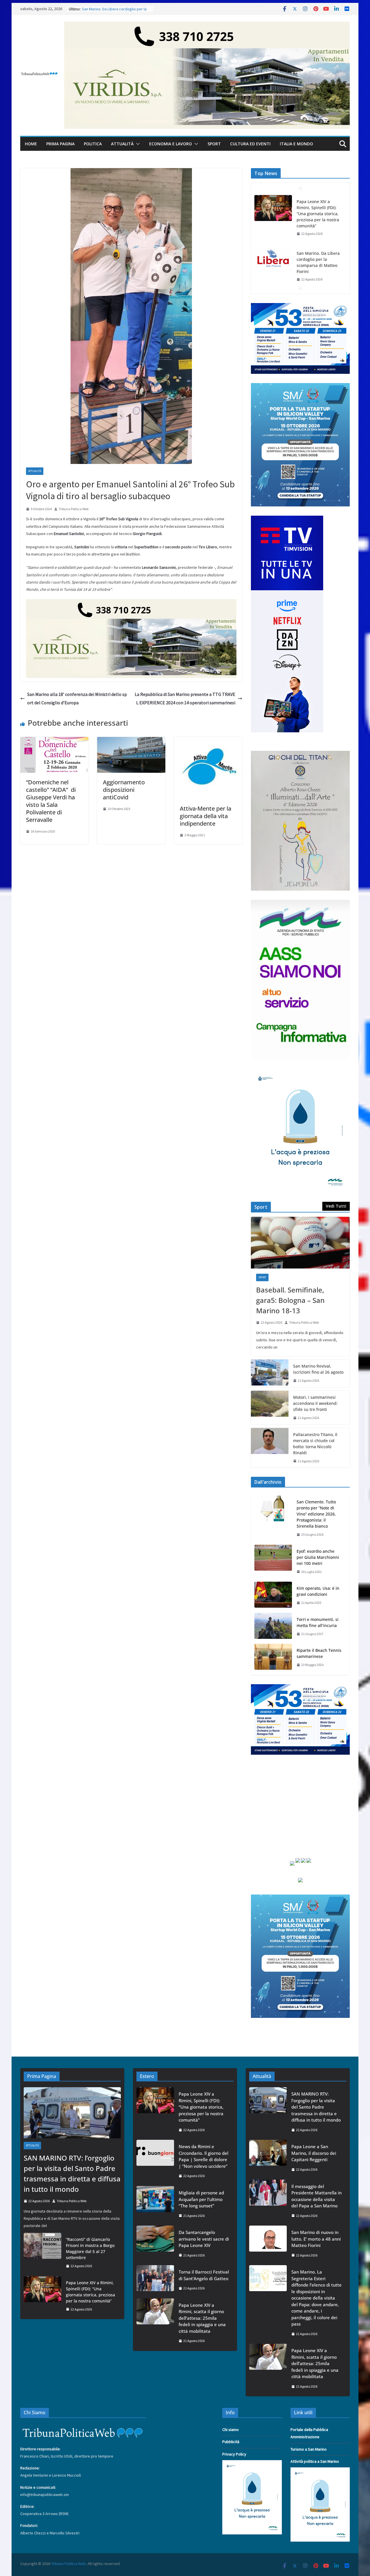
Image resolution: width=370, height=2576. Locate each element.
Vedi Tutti (336, 1206)
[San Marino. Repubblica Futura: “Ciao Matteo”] (273, 254)
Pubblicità (231, 2442)
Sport (214, 144)
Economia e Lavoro (171, 144)
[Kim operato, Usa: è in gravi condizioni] (273, 1596)
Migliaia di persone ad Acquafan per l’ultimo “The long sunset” (201, 2199)
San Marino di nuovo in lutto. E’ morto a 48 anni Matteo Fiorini (316, 2239)
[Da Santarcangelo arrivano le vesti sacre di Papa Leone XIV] (155, 2244)
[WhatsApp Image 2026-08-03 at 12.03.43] (300, 387)
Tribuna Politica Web (74, 509)
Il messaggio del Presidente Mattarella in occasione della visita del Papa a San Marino (317, 2196)
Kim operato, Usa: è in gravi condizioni (318, 1591)
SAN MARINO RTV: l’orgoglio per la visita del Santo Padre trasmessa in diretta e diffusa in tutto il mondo (72, 2173)
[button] (137, 144)
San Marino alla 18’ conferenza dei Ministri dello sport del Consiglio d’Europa (77, 698)
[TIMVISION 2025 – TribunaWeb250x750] (287, 519)
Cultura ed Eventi (250, 144)
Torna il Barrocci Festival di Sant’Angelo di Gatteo (204, 2275)
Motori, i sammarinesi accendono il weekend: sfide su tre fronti (315, 1403)
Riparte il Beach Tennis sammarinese (319, 1653)
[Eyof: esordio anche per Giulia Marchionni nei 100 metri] (273, 1562)
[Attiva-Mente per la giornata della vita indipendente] (208, 741)
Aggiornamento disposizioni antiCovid (124, 790)
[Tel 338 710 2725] (207, 26)
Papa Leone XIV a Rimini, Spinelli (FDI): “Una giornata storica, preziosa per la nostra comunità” (90, 2292)
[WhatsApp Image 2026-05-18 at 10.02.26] (300, 903)
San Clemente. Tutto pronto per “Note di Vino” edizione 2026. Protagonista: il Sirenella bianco (316, 1514)
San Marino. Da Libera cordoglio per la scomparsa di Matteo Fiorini (318, 211)
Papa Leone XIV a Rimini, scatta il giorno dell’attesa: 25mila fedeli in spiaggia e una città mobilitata (202, 2318)
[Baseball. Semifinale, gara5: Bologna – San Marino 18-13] (300, 1243)
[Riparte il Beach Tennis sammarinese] (273, 1658)
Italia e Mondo (296, 144)
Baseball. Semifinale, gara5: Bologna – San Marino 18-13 (290, 1300)
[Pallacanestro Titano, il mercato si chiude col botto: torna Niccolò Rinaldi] (270, 1448)
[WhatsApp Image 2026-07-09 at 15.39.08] (300, 1072)
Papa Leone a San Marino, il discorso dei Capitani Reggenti (314, 2153)
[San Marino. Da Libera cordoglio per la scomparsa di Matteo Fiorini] (273, 208)
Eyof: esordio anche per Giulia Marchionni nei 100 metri (318, 1557)
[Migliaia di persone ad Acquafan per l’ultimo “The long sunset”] (155, 2204)
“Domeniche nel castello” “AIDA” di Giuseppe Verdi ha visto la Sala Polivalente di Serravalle (51, 801)
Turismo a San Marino (309, 2449)
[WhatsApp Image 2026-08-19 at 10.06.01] (300, 307)
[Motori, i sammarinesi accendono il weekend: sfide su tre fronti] (270, 1408)
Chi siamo (231, 2430)
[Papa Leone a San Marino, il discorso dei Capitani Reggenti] (268, 2158)
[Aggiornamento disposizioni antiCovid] (131, 741)
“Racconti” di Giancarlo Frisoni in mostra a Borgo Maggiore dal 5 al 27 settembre (90, 2248)
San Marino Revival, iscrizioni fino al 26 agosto (318, 1369)
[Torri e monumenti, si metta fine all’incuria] (273, 1627)
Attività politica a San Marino (315, 2461)
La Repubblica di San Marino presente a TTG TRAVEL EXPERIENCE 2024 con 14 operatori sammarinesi (185, 698)
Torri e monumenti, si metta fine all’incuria (318, 1622)
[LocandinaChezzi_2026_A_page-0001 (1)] (300, 754)
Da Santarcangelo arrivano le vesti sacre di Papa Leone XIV (204, 2239)
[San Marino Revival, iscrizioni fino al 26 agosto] (270, 1373)
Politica (93, 144)
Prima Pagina (60, 144)
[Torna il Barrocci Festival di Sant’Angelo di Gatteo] (155, 2280)
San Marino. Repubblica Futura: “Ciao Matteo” (315, 253)
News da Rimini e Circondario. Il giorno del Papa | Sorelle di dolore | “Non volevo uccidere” (203, 2156)
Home (31, 144)
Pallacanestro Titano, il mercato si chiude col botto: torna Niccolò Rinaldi (315, 1444)
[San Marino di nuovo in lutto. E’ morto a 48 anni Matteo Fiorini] (268, 2244)
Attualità (122, 144)
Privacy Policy (234, 2454)
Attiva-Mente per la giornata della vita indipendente (206, 816)
